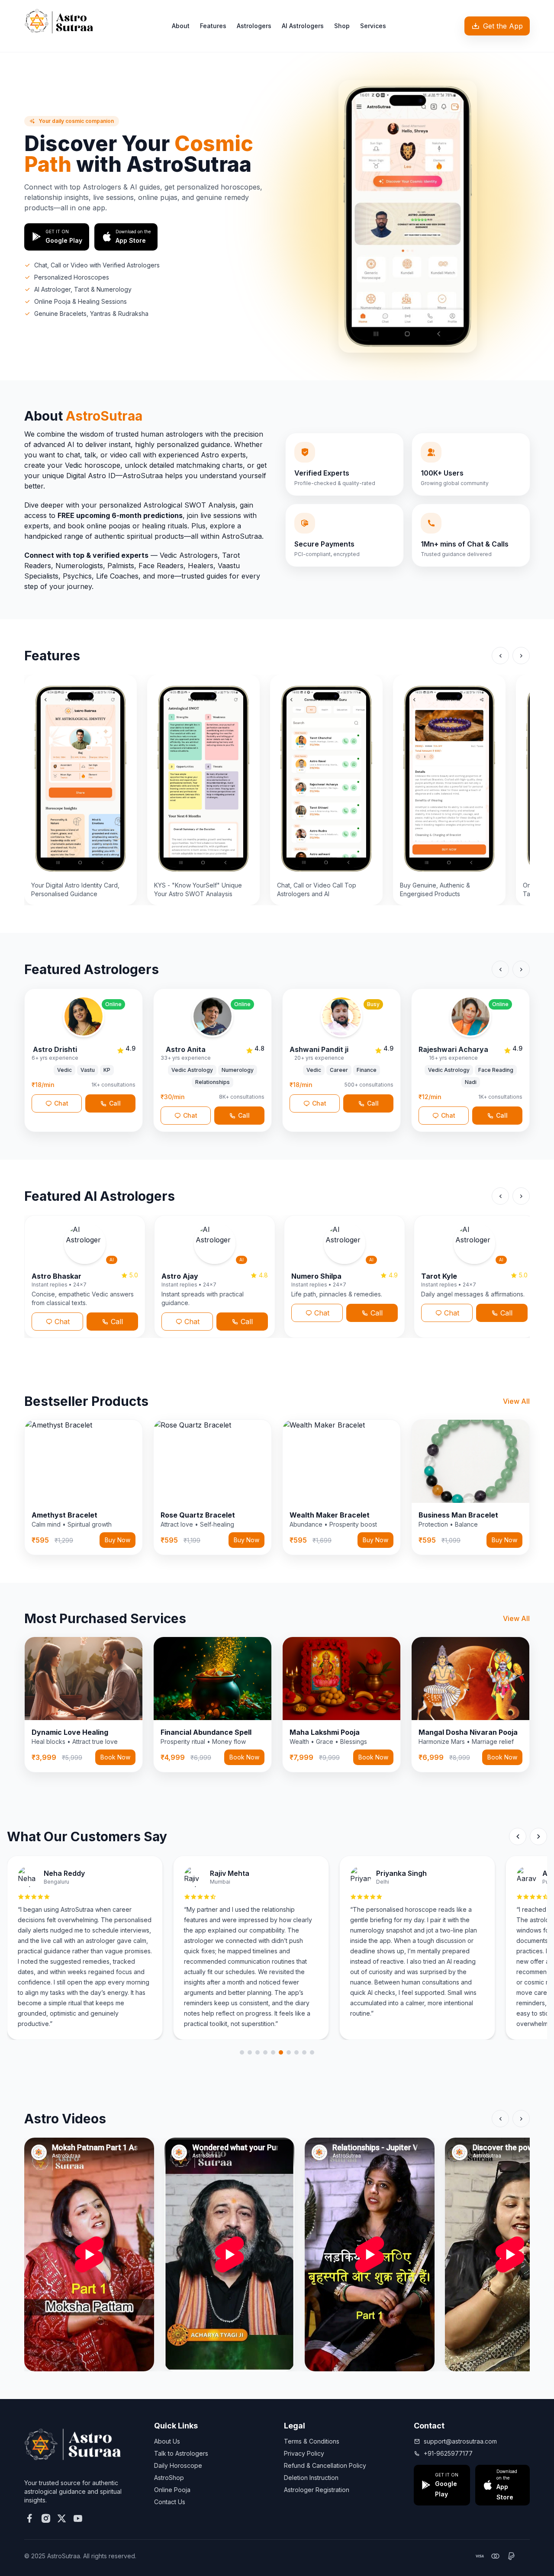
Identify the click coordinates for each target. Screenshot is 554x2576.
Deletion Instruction (311, 2478)
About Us (167, 2441)
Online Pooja (172, 2490)
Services (373, 26)
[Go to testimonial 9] (304, 2052)
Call (117, 1322)
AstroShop (169, 2478)
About (181, 26)
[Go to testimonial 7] (289, 2052)
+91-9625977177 (448, 2453)
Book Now (115, 1757)
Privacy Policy (304, 2453)
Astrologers (254, 26)
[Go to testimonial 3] (258, 2052)
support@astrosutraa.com (460, 2441)
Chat (62, 1322)
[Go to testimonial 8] (296, 2052)
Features (213, 26)
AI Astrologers (303, 26)
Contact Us (170, 2502)
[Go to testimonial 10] (312, 2052)
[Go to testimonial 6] (281, 2052)
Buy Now (118, 1540)
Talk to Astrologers (181, 2453)
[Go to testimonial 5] (273, 2052)
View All (516, 1401)
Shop (342, 26)
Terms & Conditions (312, 2441)
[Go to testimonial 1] (242, 2052)
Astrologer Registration (317, 2490)
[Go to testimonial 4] (265, 2052)
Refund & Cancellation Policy (325, 2465)
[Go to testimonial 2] (250, 2052)
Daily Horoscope (178, 2465)
